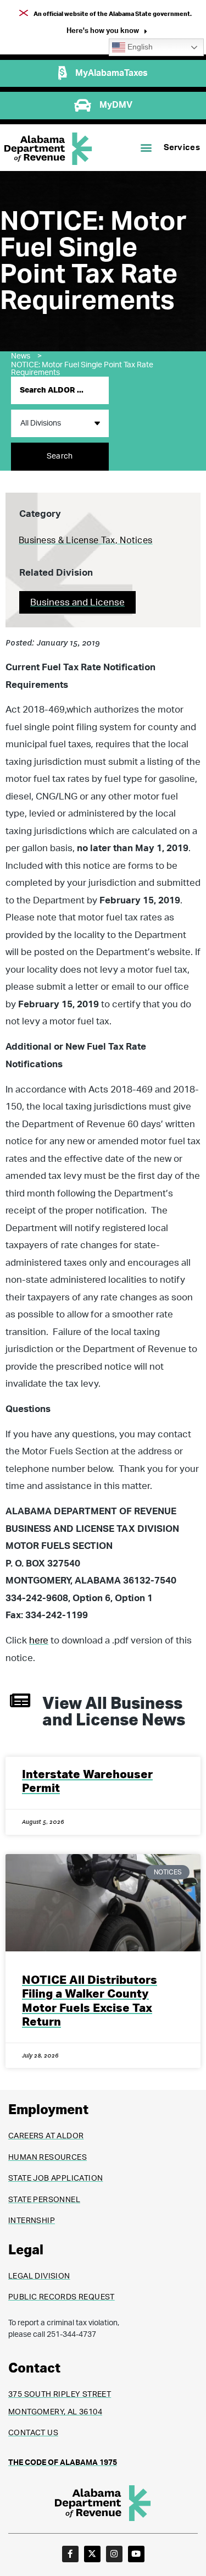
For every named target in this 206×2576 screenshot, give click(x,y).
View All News (114, 1712)
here (39, 1640)
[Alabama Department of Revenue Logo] (48, 149)
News (26, 356)
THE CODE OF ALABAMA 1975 (63, 2463)
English (139, 47)
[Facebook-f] (70, 2554)
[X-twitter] (92, 2554)
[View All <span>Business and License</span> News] (20, 1700)
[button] (107, 32)
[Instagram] (114, 2554)
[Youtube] (136, 2554)
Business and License (77, 602)
